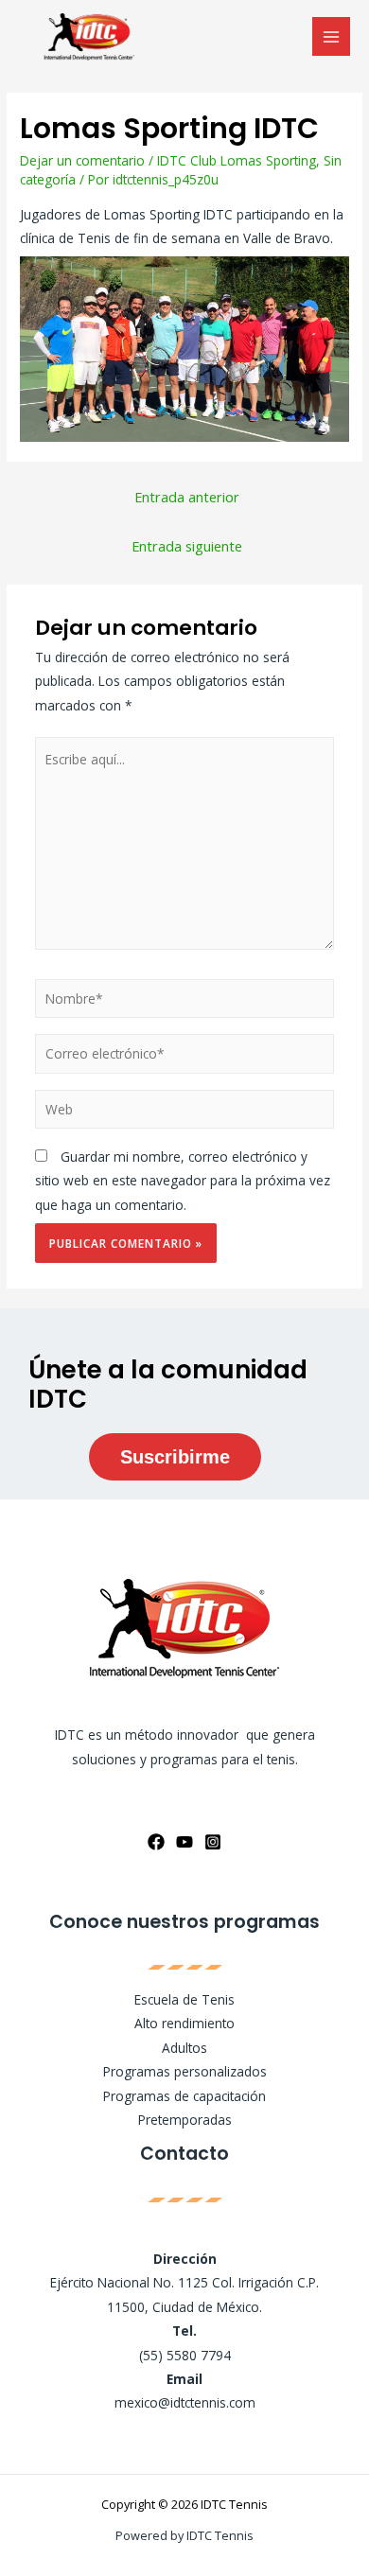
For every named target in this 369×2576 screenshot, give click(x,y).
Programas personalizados (185, 2071)
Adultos (184, 2048)
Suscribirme (175, 1457)
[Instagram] (213, 1842)
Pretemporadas (185, 2120)
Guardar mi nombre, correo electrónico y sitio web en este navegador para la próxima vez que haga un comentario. (183, 1181)
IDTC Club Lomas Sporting (237, 160)
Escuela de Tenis (184, 1999)
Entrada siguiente (187, 546)
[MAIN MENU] (332, 36)
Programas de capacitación (184, 2096)
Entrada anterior (187, 497)
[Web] (185, 1112)
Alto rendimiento (184, 2023)
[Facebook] (156, 1842)
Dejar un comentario (82, 160)
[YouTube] (184, 1842)
